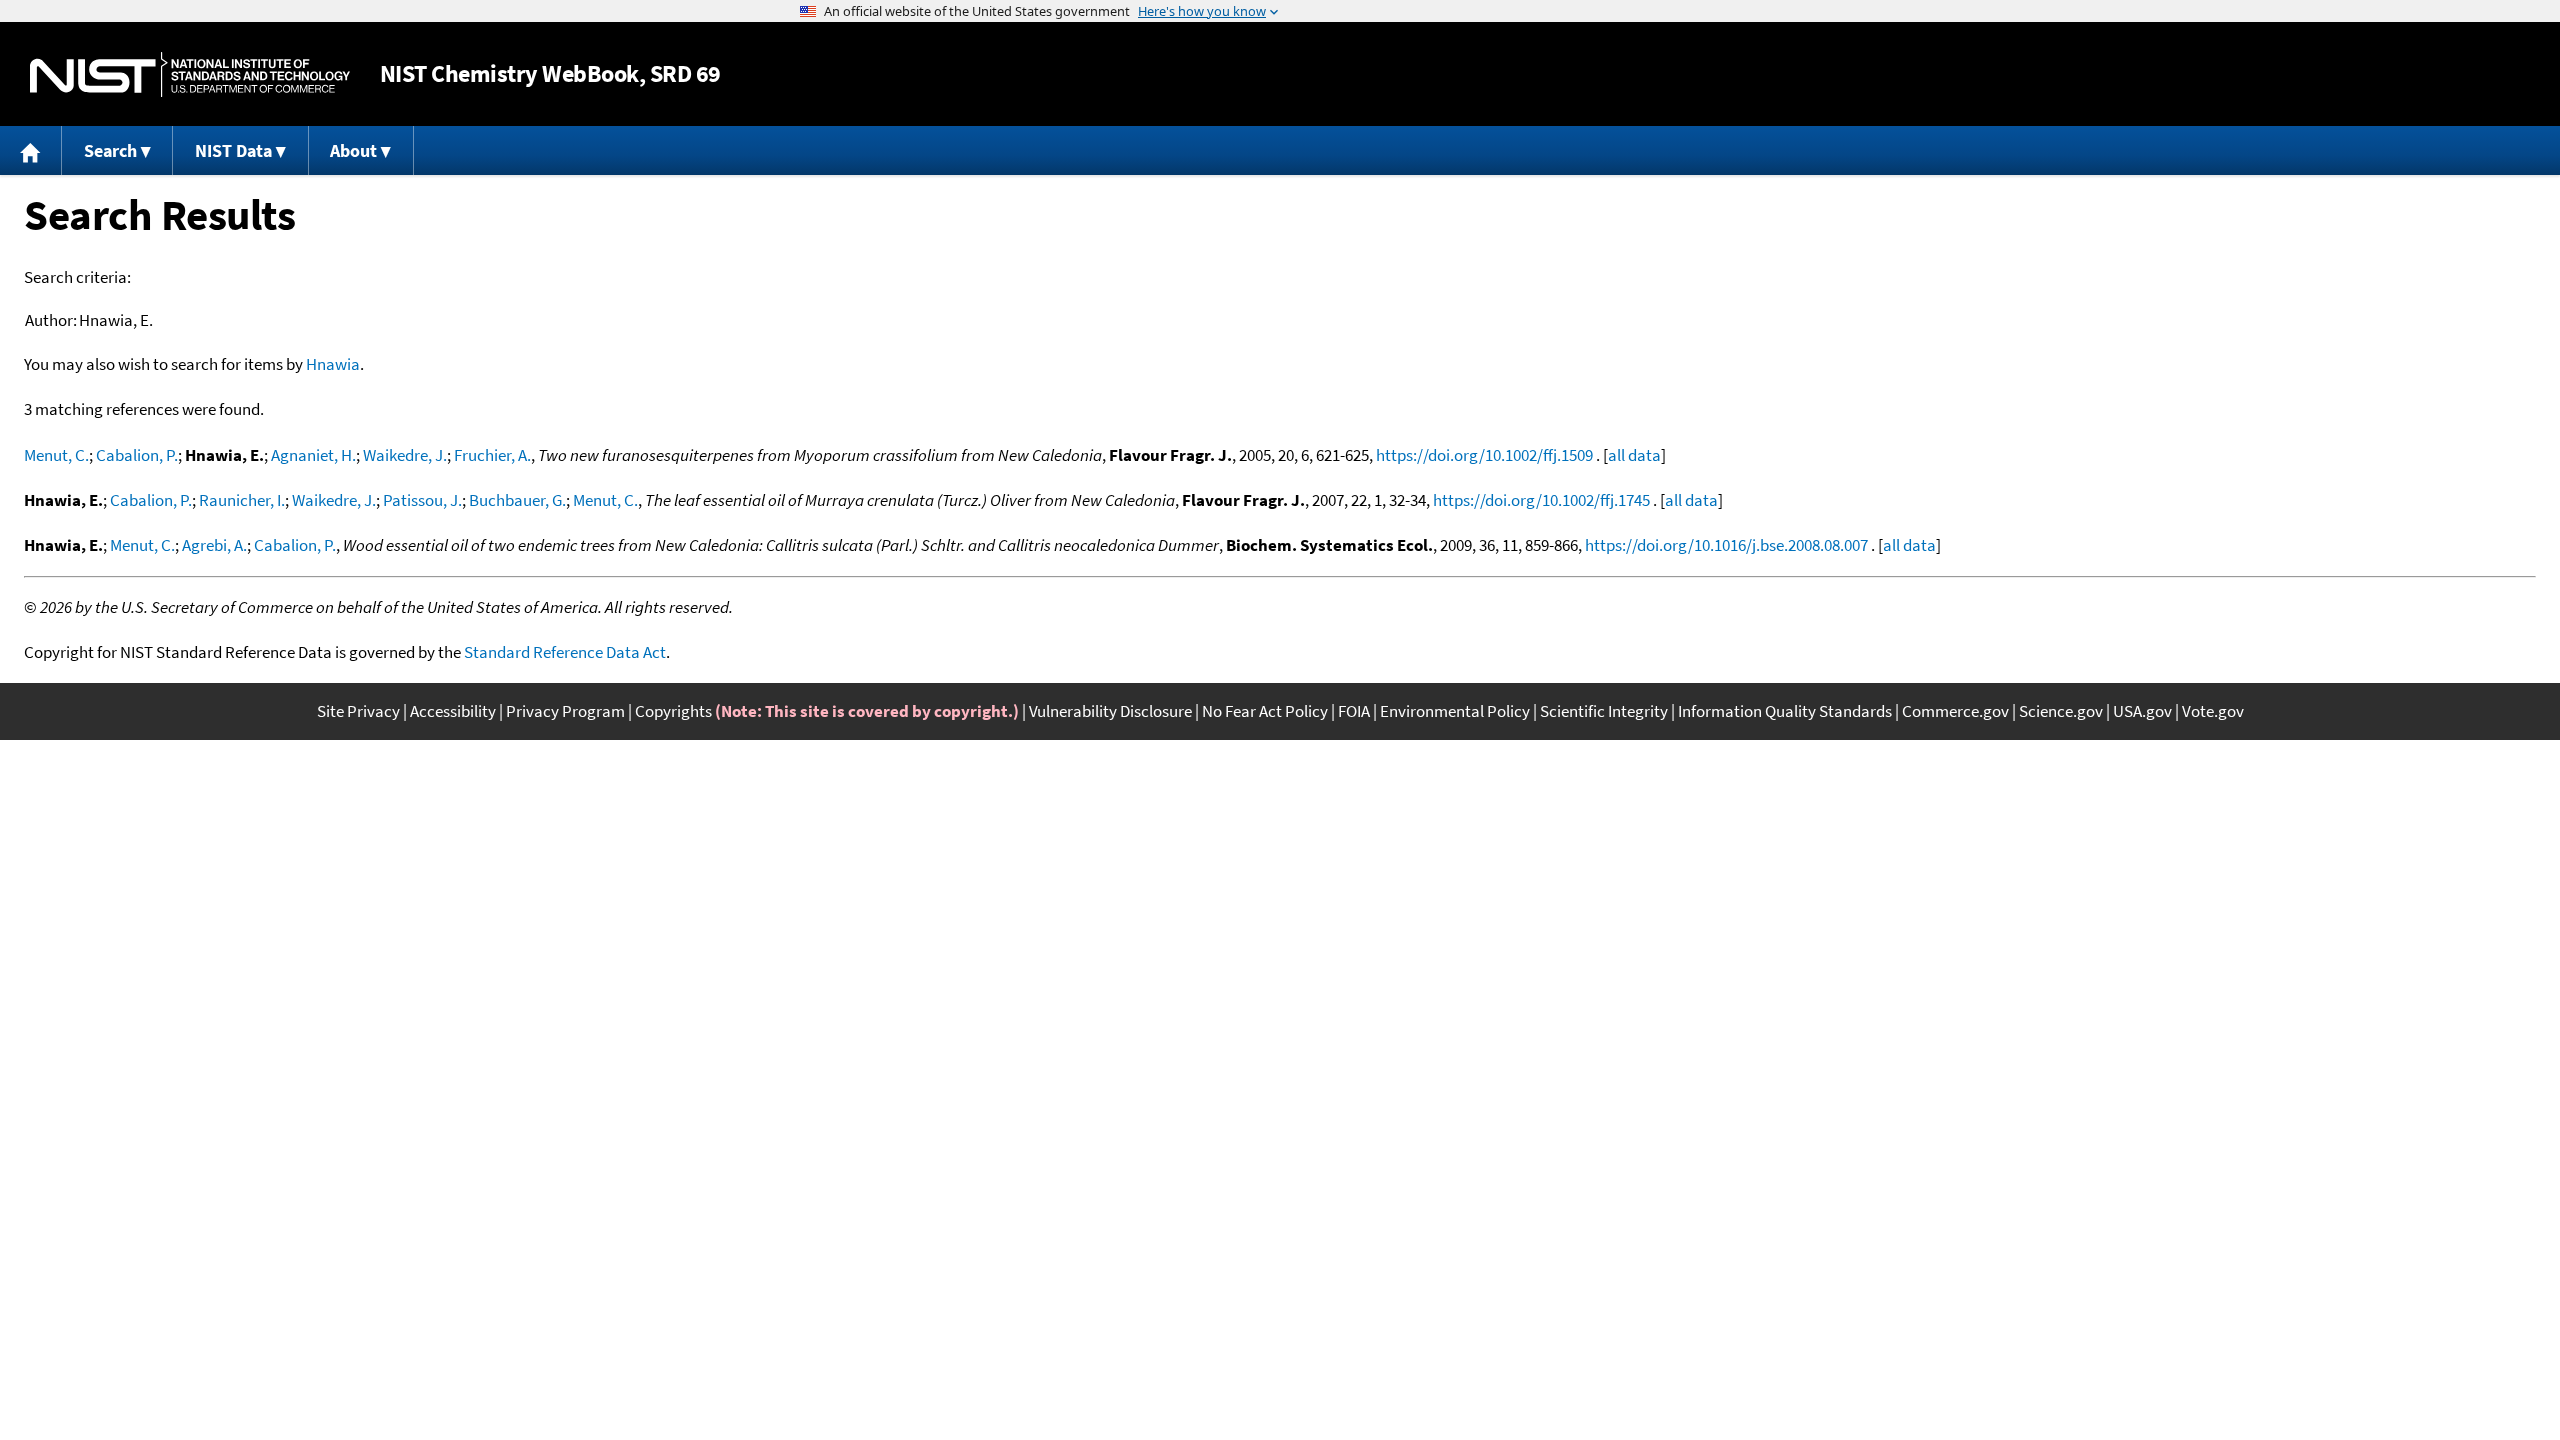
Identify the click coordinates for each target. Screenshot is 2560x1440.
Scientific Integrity (1604, 711)
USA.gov (2142, 711)
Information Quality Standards (1785, 711)
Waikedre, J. (405, 455)
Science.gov (2061, 711)
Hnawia (333, 364)
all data (1634, 455)
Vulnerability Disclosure (1110, 711)
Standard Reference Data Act (565, 652)
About (353, 150)
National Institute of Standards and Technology (190, 74)
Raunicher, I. (242, 500)
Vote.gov (2213, 711)
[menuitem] (31, 150)
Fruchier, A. (492, 455)
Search (110, 150)
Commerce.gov (1955, 711)
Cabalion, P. (137, 455)
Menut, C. (56, 455)
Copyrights (673, 711)
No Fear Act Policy (1265, 711)
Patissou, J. (422, 500)
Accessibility (453, 711)
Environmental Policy (1455, 711)
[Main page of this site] (31, 150)
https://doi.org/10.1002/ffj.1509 (1484, 455)
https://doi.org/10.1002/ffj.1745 (1541, 500)
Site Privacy (358, 711)
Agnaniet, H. (313, 455)
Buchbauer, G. (517, 500)
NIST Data (233, 150)
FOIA (1354, 711)
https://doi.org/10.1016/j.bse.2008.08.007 (1726, 545)
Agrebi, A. (214, 545)
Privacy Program (565, 711)
